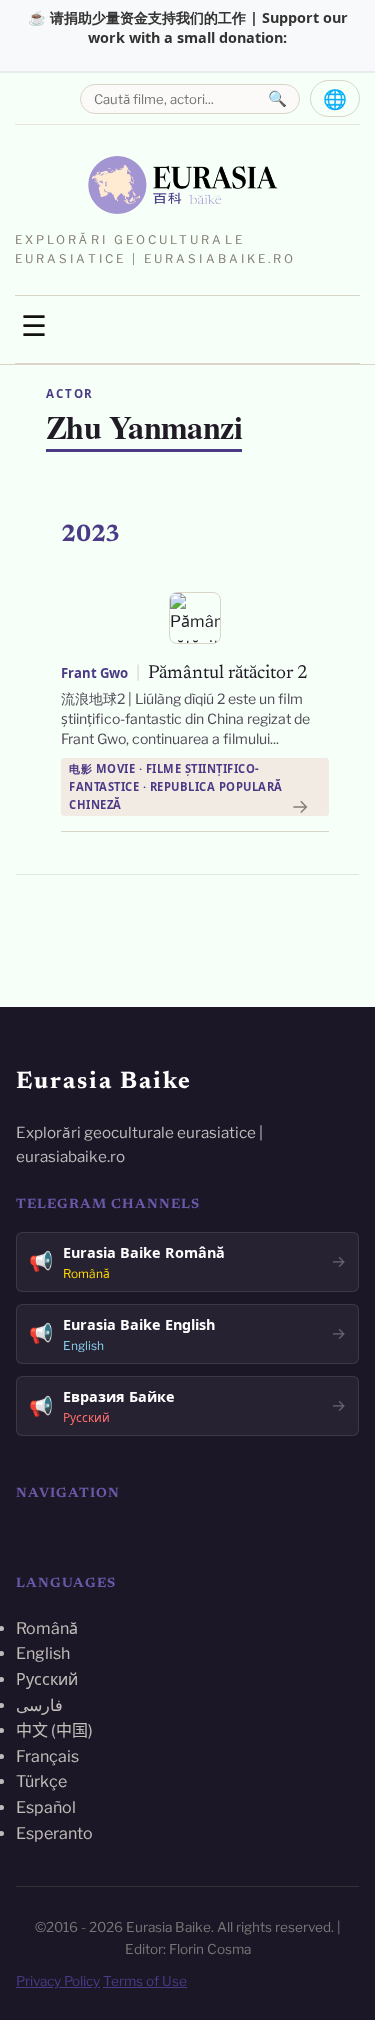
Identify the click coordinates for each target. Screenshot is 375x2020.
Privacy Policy (58, 1981)
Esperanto (54, 1833)
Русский (47, 1679)
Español (46, 1807)
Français (47, 1756)
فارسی (39, 1705)
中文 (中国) (54, 1730)
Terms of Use (145, 1981)
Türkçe (41, 1781)
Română (47, 1628)
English (43, 1653)
